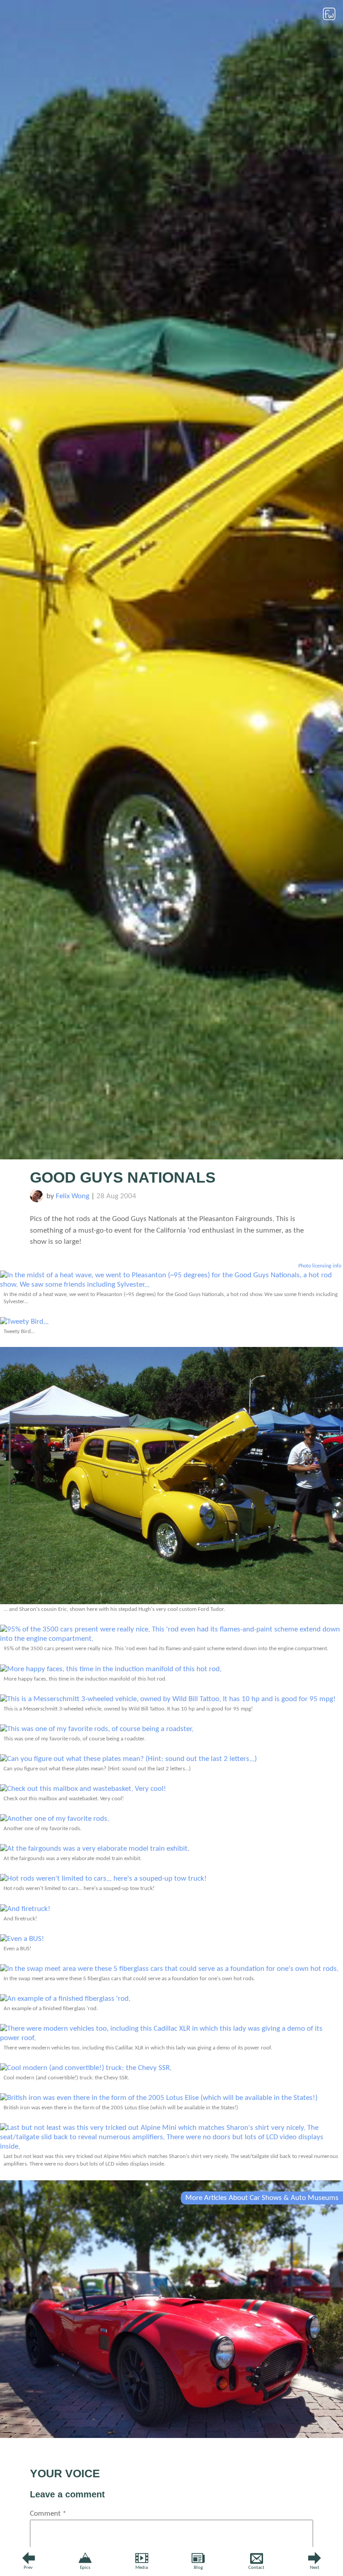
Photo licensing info (320, 1266)
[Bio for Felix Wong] (37, 1200)
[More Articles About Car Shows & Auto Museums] (171, 2436)
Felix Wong (73, 1196)
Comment (48, 2514)
